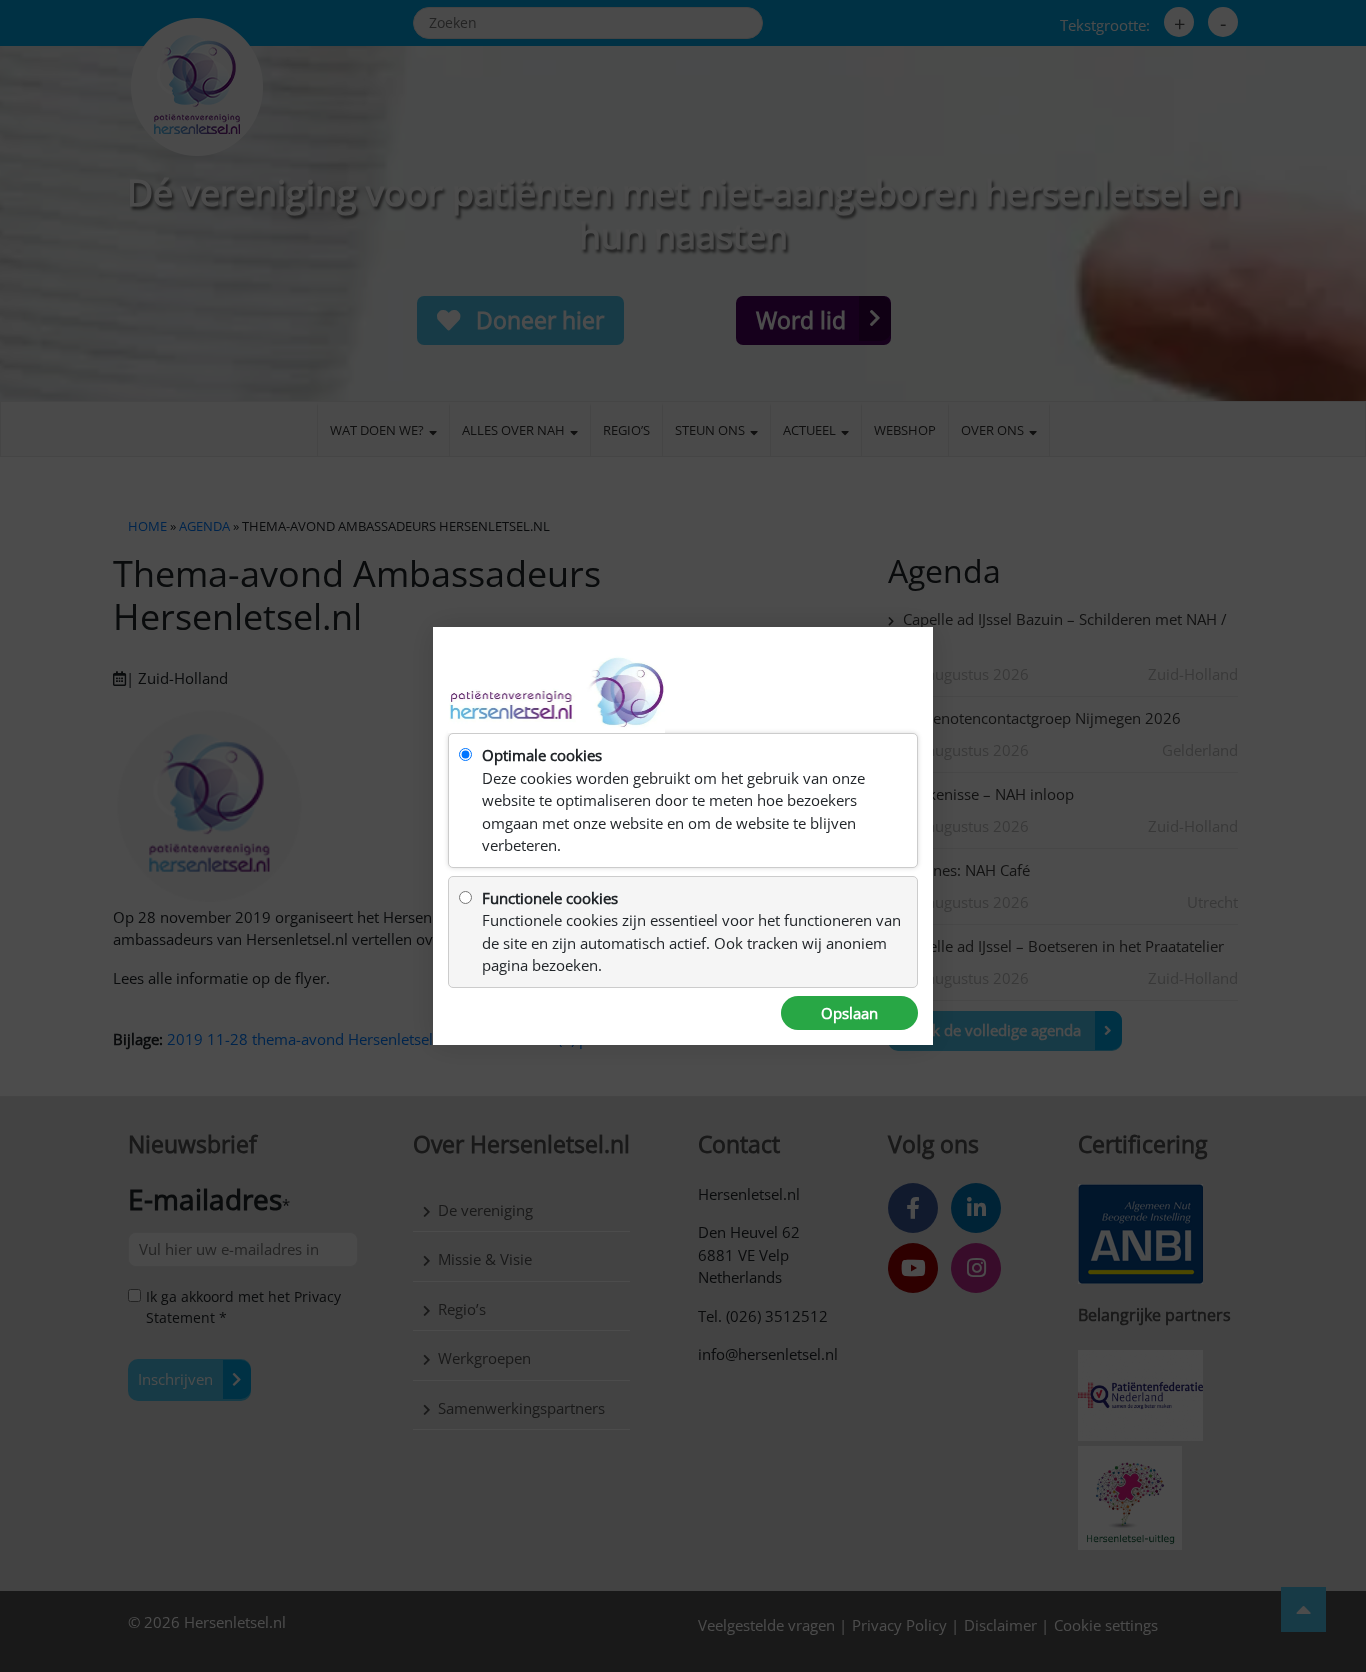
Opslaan (849, 1013)
